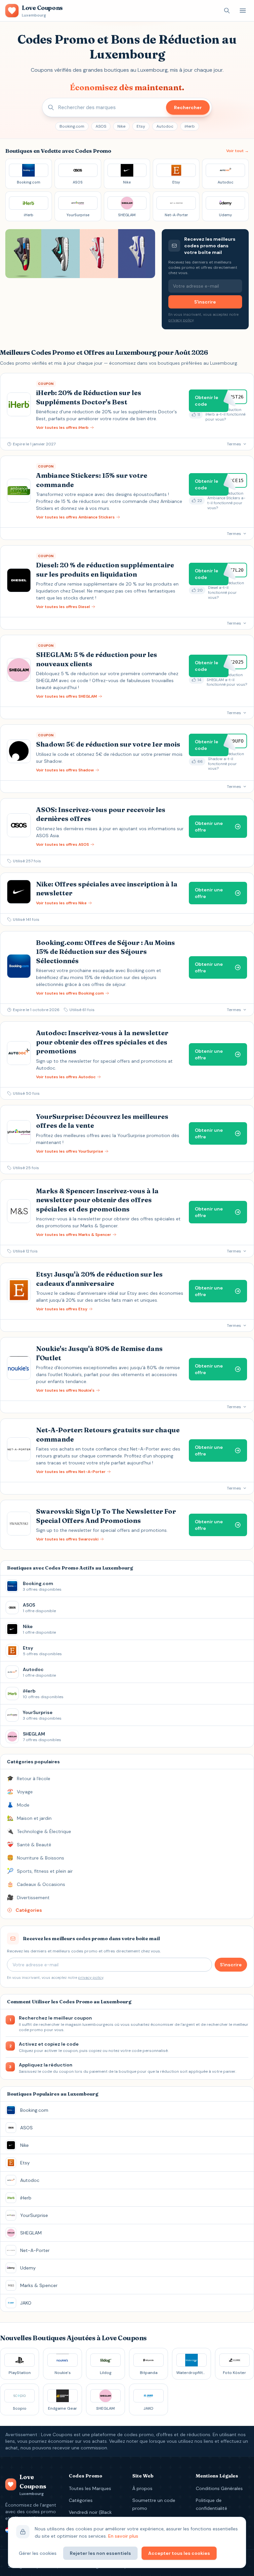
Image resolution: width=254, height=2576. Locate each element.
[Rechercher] (227, 11)
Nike (121, 126)
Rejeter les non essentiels (100, 2553)
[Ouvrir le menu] (243, 11)
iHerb (190, 126)
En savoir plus (123, 2536)
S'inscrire (205, 302)
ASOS (101, 126)
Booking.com (72, 126)
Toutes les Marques (90, 2488)
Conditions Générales (219, 2488)
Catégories (81, 2500)
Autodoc (165, 126)
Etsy (141, 126)
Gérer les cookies (38, 2553)
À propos (142, 2488)
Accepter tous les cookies (179, 2553)
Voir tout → (237, 151)
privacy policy (181, 320)
